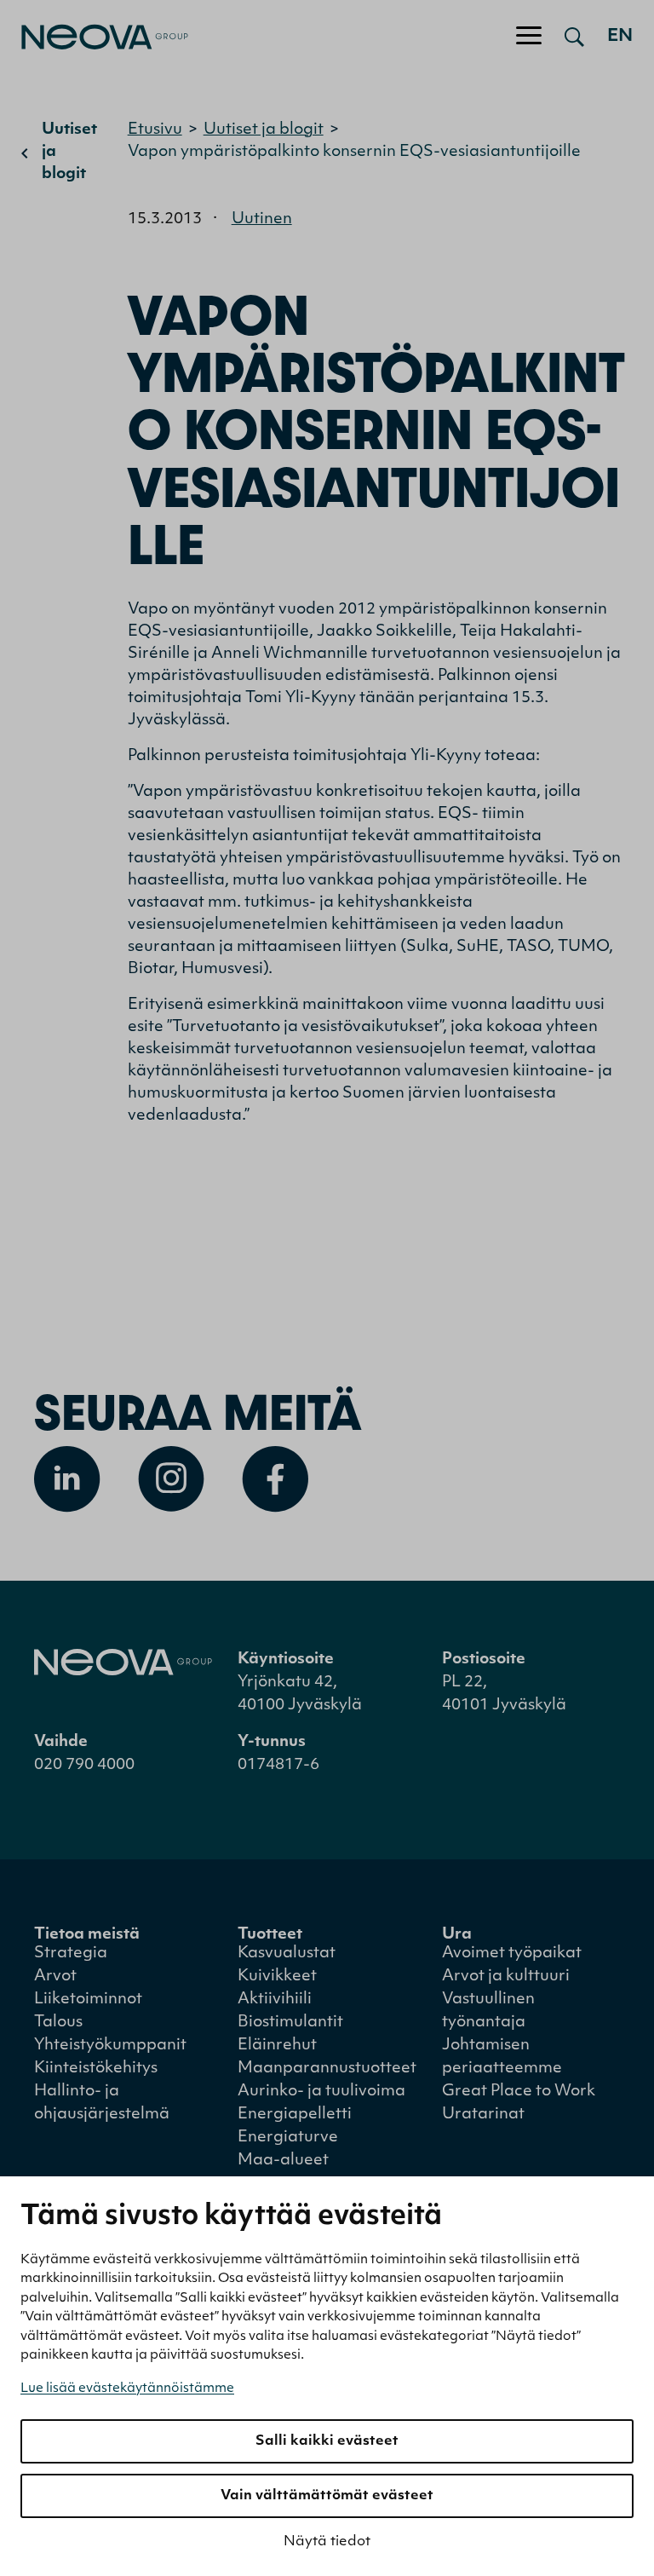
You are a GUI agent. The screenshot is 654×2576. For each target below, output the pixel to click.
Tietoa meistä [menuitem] (87, 1935)
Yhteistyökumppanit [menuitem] (110, 2046)
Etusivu (155, 130)
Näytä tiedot (327, 2542)
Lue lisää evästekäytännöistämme (127, 2389)
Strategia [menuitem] (71, 1954)
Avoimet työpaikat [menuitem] (512, 1954)
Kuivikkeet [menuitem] (277, 1977)
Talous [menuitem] (58, 2023)
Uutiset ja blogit (69, 153)
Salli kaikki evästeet (327, 2441)
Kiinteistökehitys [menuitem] (96, 2069)
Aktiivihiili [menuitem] (275, 2000)
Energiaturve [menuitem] (288, 2138)
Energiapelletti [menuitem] (295, 2115)
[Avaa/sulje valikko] (529, 37)
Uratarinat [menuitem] (483, 2115)
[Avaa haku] (574, 37)
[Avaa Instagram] (171, 1479)
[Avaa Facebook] (275, 1479)
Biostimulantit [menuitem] (290, 2023)
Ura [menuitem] (457, 1935)
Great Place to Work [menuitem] (519, 2092)
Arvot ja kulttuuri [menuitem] (506, 1977)
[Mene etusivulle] (94, 37)
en (620, 37)
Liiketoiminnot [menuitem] (88, 2000)
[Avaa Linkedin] (67, 1479)
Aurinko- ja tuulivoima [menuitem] (321, 2092)
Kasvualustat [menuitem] (287, 1954)
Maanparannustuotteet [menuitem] (327, 2069)
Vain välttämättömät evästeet (327, 2496)
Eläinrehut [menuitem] (277, 2046)
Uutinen (262, 220)
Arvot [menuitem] (55, 1977)
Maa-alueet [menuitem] (283, 2161)
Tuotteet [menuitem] (270, 1935)
